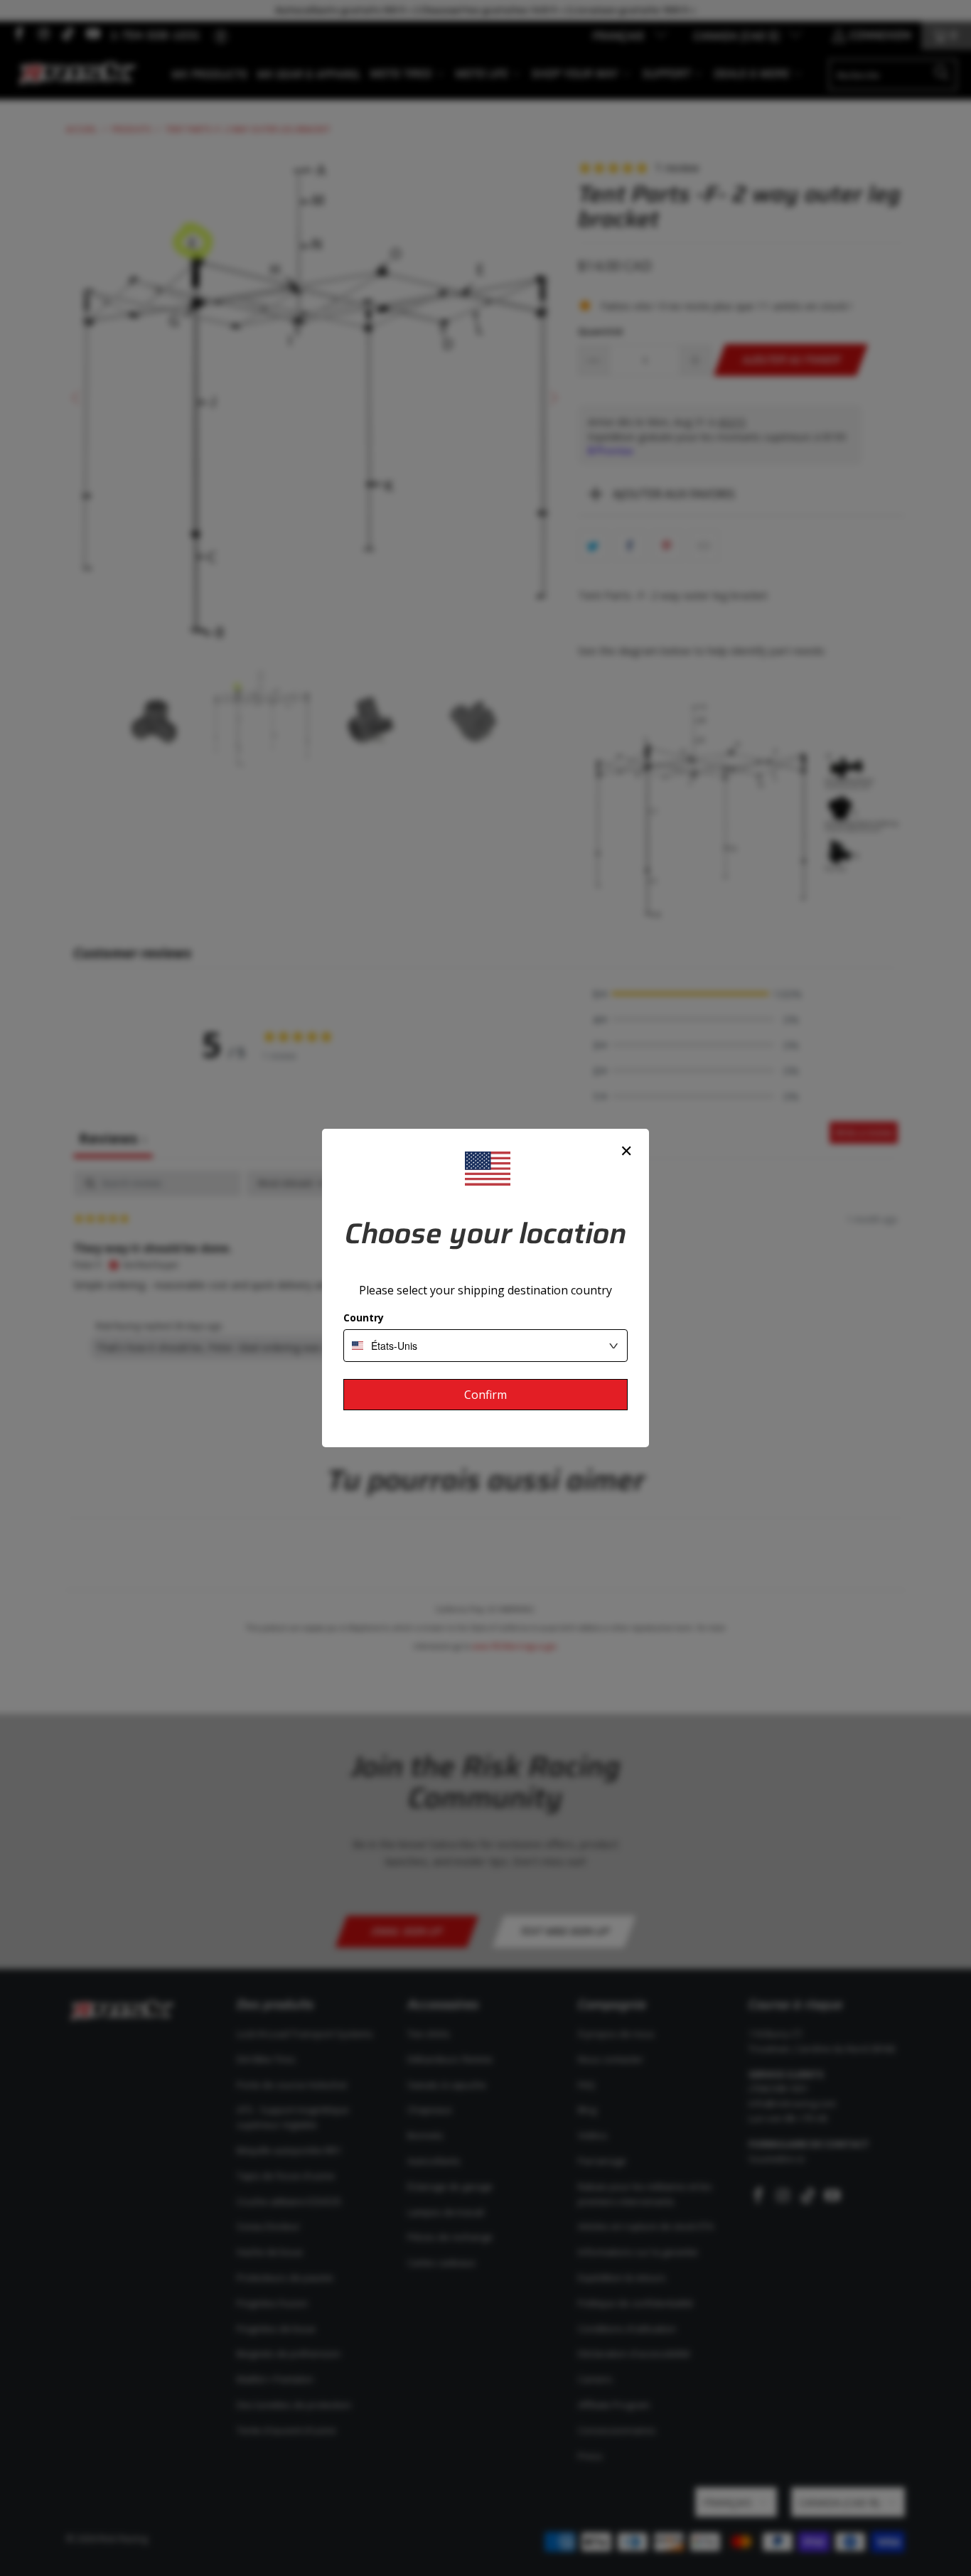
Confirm (485, 1395)
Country (364, 1317)
